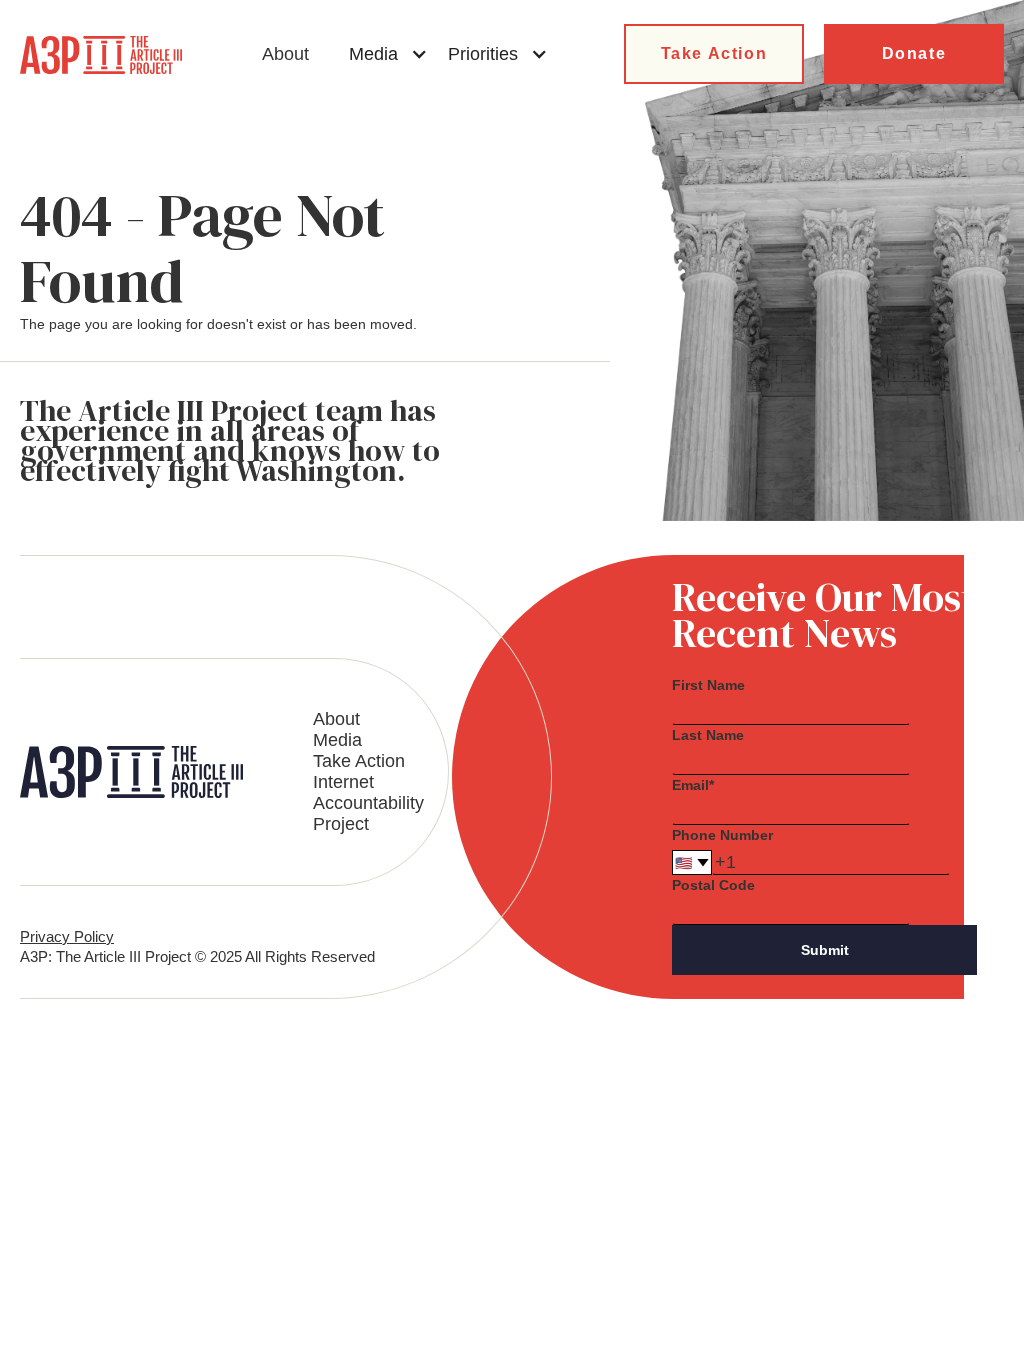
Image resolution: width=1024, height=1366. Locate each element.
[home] (101, 55)
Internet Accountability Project (368, 803)
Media (337, 740)
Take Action (714, 53)
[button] (388, 54)
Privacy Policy (67, 936)
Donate (914, 53)
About (285, 54)
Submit (825, 950)
